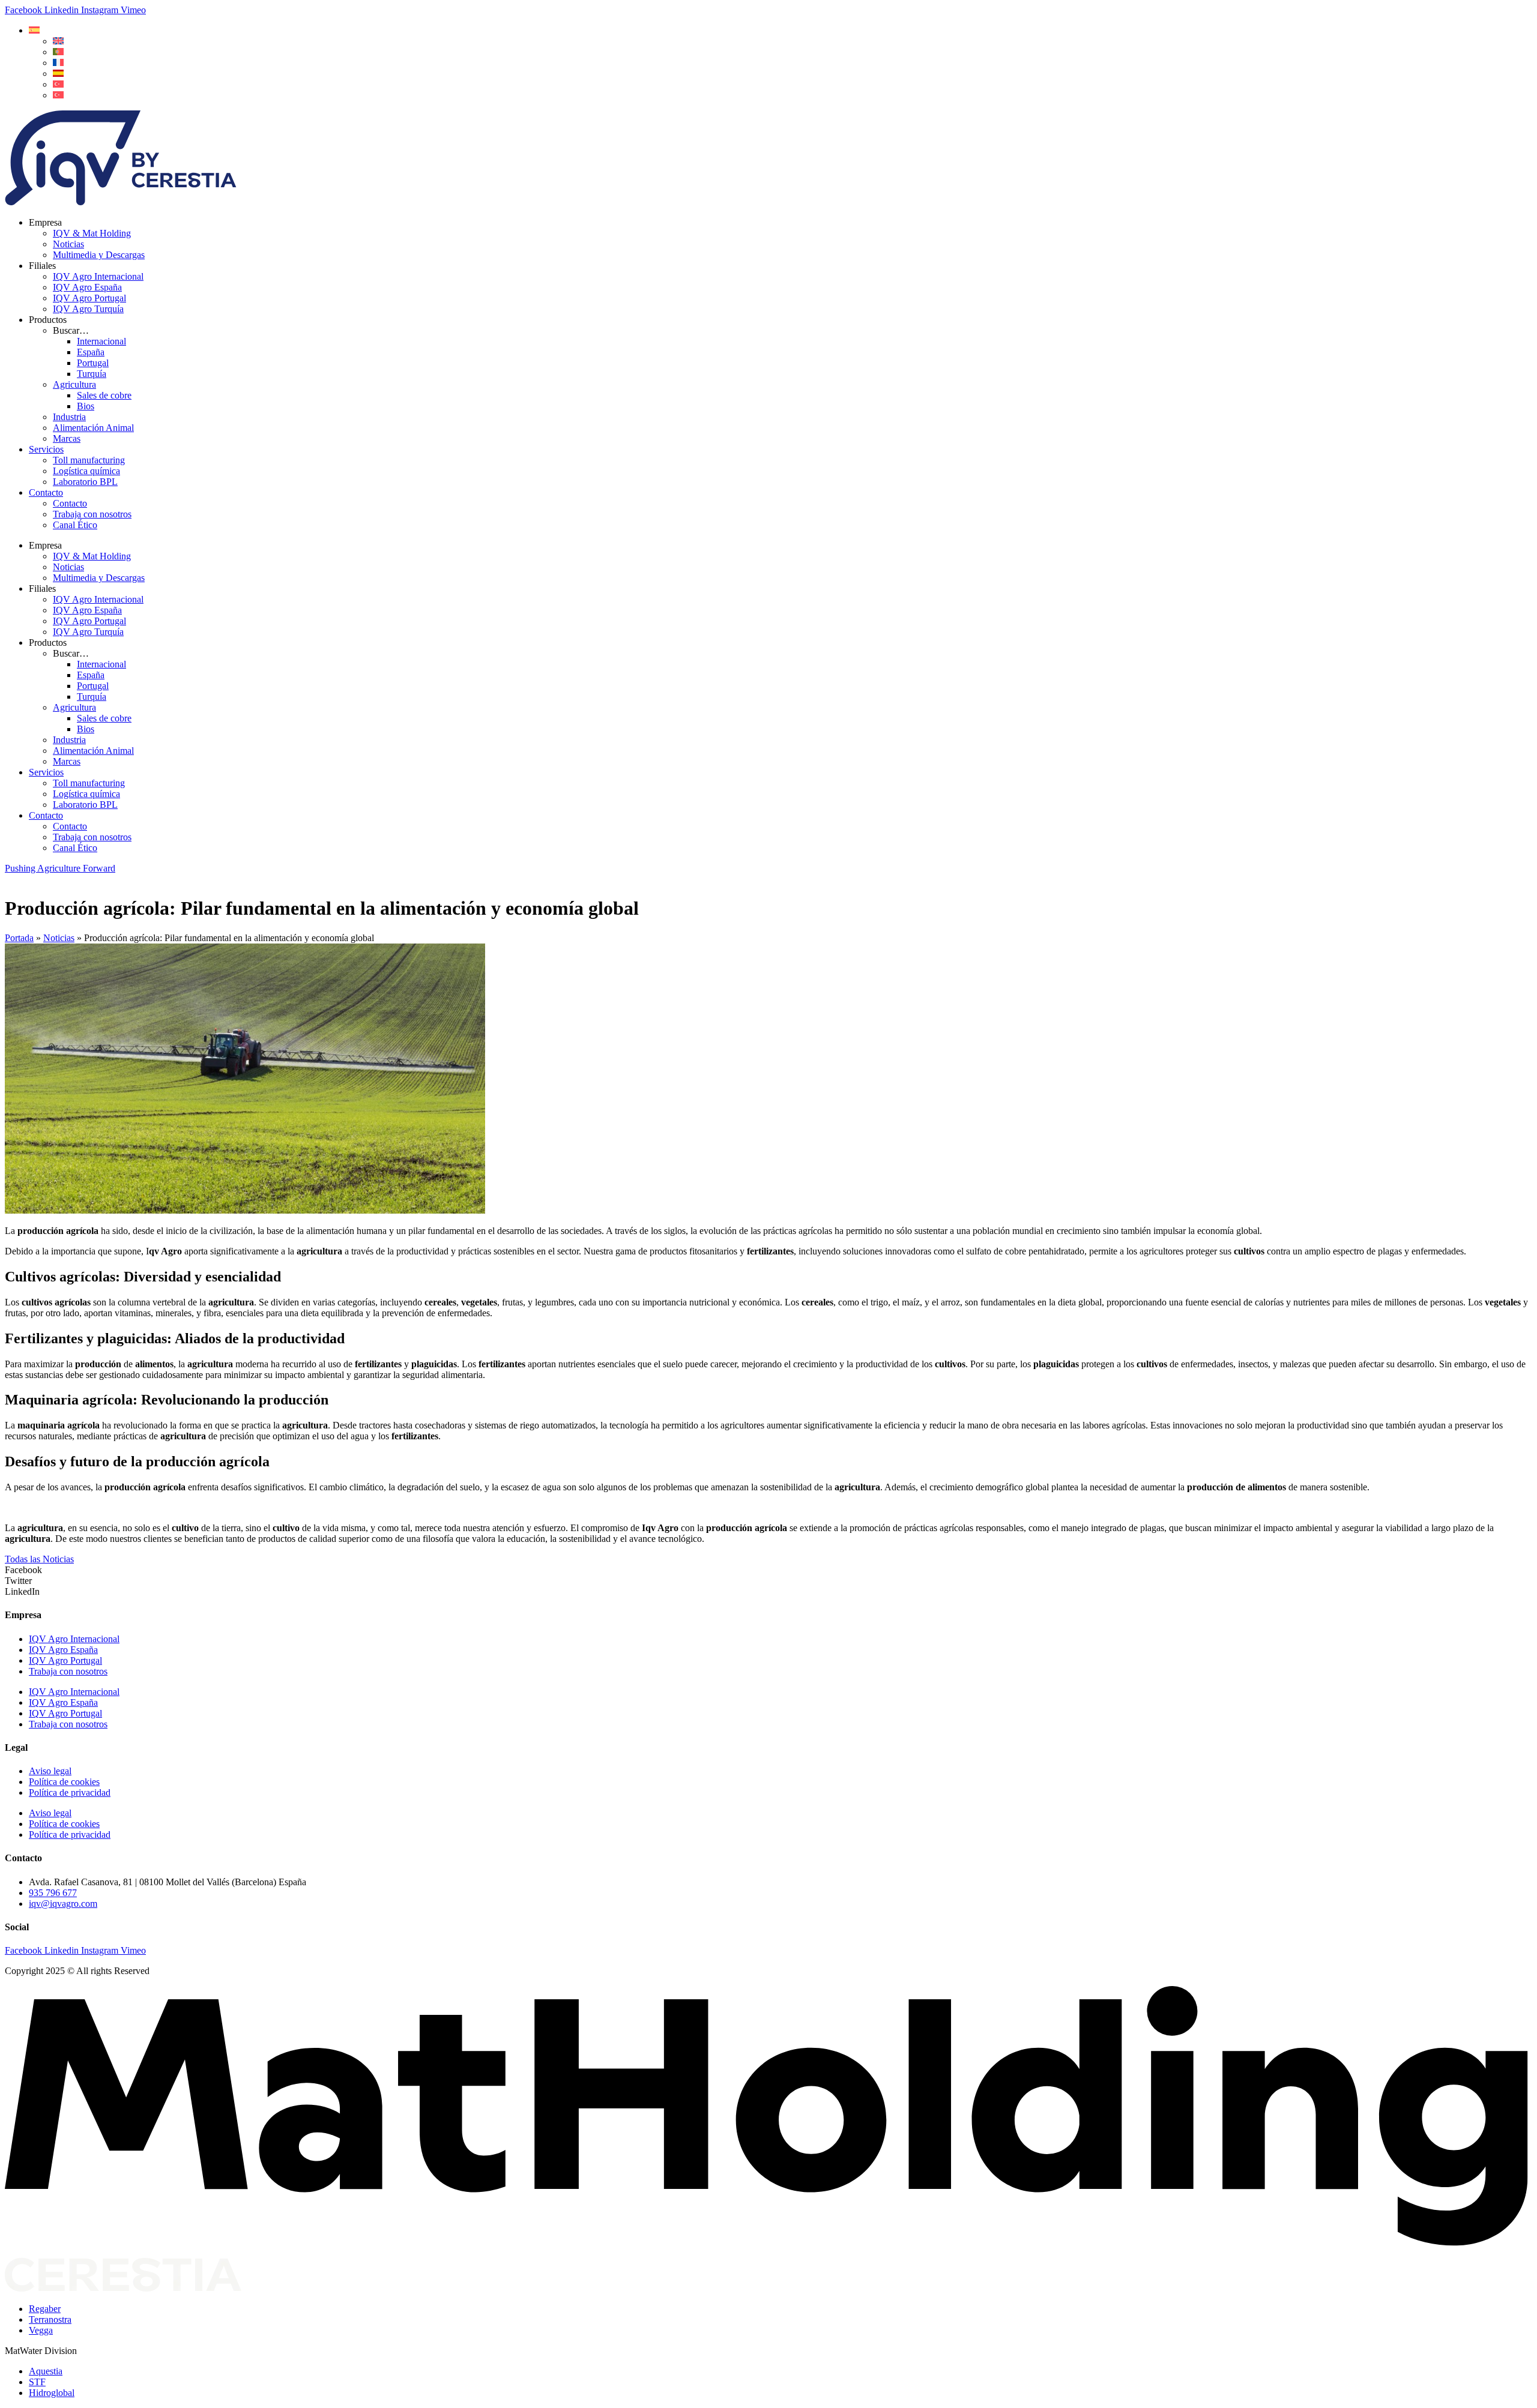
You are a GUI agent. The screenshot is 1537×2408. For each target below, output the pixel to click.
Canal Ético (75, 525)
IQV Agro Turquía (88, 309)
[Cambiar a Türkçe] (58, 95)
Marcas (67, 438)
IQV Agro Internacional (98, 276)
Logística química (86, 471)
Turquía (92, 374)
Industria (69, 417)
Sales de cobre (104, 395)
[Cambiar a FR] (58, 63)
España (91, 352)
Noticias (68, 244)
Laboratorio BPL (85, 482)
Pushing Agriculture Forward (60, 868)
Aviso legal (50, 1771)
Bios (86, 406)
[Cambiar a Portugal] (58, 52)
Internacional (101, 341)
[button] (34, 30)
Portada (19, 938)
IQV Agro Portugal (89, 298)
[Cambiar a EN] (58, 41)
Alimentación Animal (93, 428)
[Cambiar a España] (58, 74)
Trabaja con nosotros (92, 514)
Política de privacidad (70, 1792)
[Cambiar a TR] (58, 84)
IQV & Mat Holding (92, 233)
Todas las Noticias (39, 1559)
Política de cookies (64, 1782)
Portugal (93, 363)
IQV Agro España (87, 287)
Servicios (46, 449)
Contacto (46, 492)
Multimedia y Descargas (99, 255)
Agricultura (74, 384)
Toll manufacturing (89, 460)
